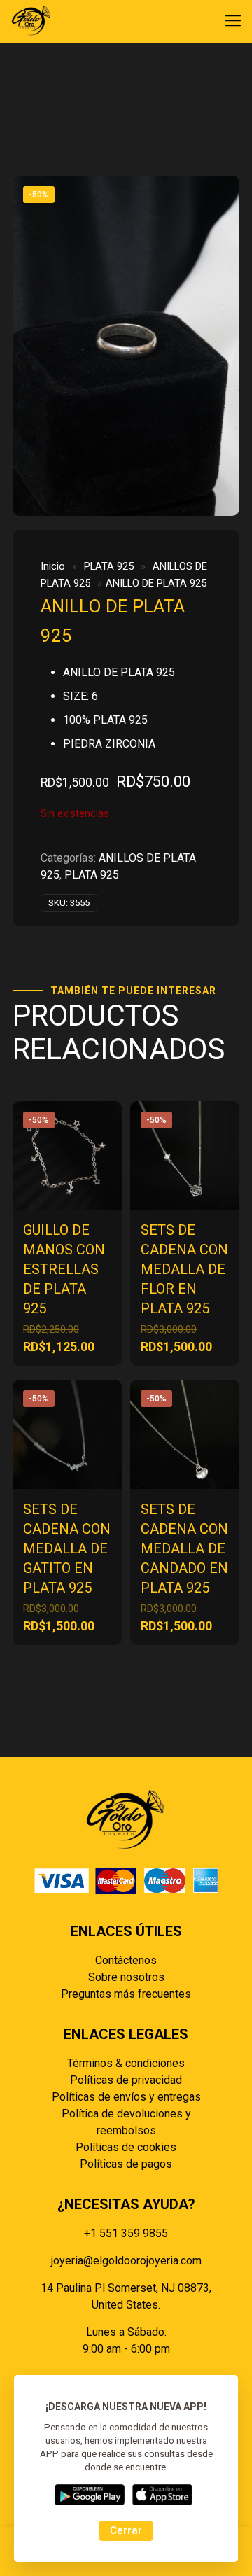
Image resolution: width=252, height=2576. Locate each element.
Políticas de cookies (126, 2147)
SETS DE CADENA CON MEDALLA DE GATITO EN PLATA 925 (67, 1548)
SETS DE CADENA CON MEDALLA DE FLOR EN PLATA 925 (184, 1269)
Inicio (53, 566)
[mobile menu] (233, 21)
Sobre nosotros (126, 1977)
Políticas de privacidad (126, 2080)
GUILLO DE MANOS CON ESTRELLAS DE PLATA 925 (64, 1269)
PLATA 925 (109, 566)
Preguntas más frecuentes (126, 1994)
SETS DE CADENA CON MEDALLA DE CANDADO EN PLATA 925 (184, 1548)
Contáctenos (126, 1960)
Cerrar (126, 2530)
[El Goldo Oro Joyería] (31, 21)
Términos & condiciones (126, 2063)
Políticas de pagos (126, 2164)
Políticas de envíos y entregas (126, 2097)
